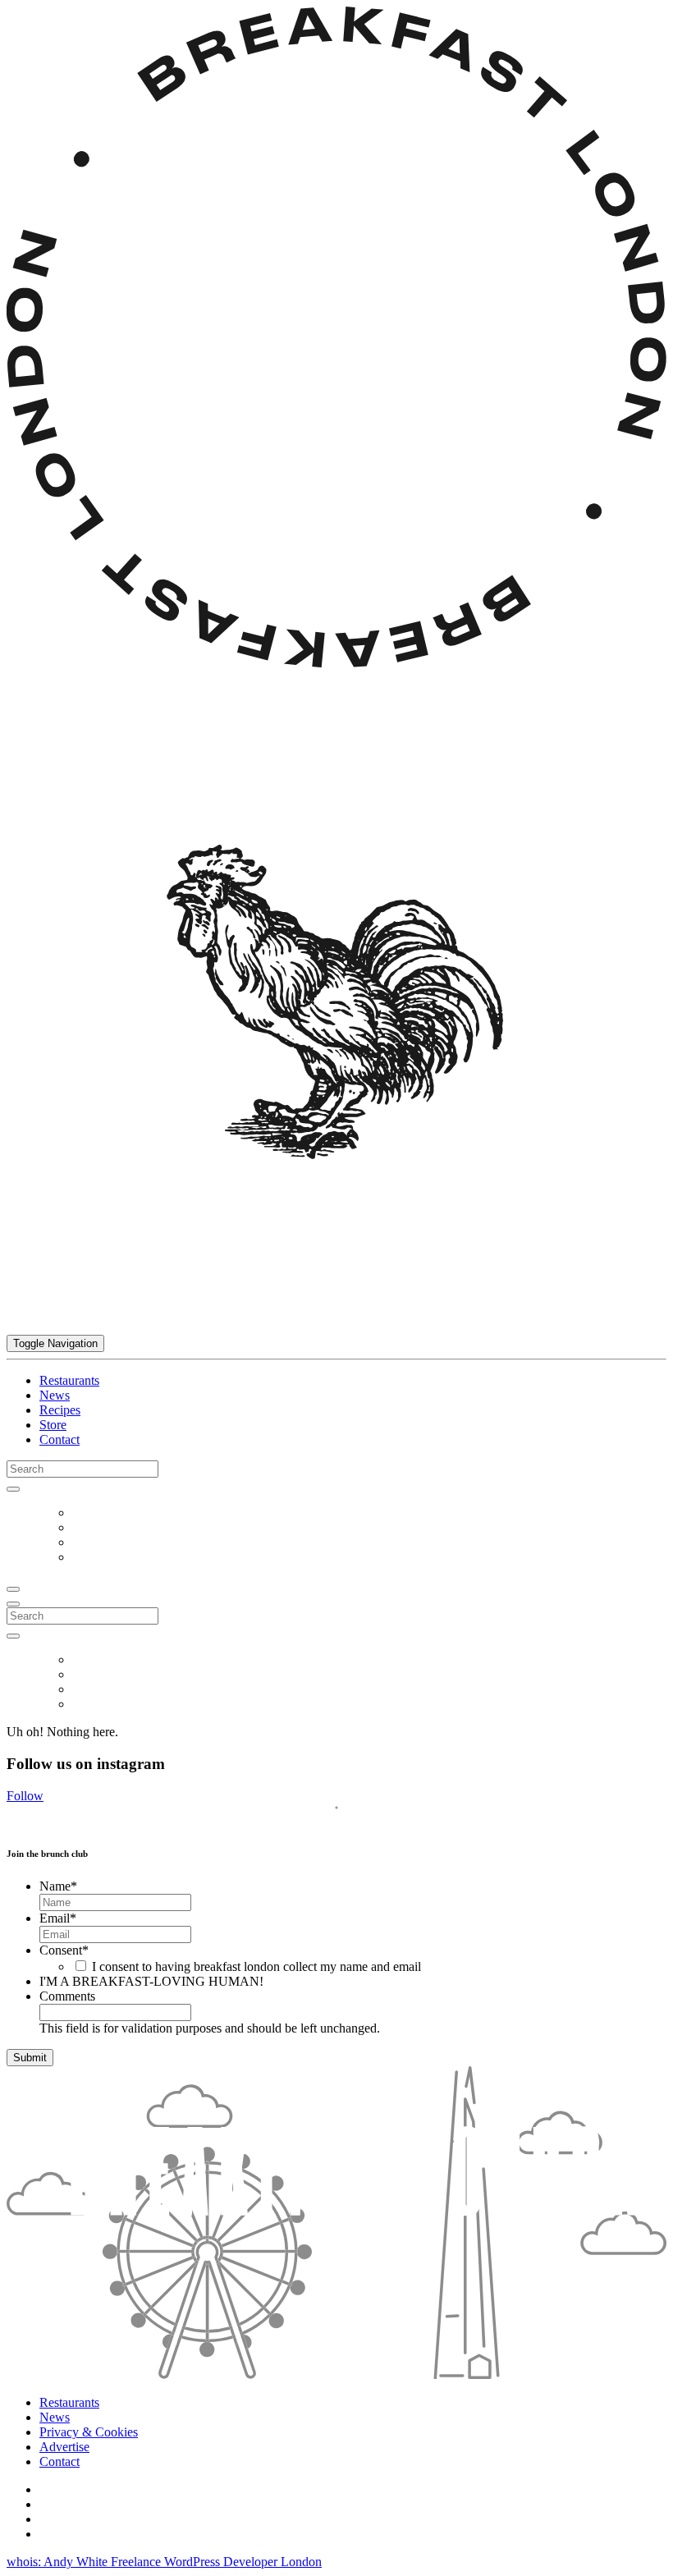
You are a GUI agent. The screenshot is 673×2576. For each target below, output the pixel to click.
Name (58, 1886)
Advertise (64, 2447)
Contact (60, 1439)
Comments (67, 1996)
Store (53, 1425)
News (55, 1395)
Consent (64, 1950)
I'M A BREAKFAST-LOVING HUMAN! (151, 1981)
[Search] (13, 1489)
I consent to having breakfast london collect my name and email (256, 1966)
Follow (25, 1796)
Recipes (60, 1410)
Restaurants (69, 1380)
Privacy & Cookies (89, 2432)
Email (58, 1918)
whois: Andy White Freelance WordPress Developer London (164, 2562)
